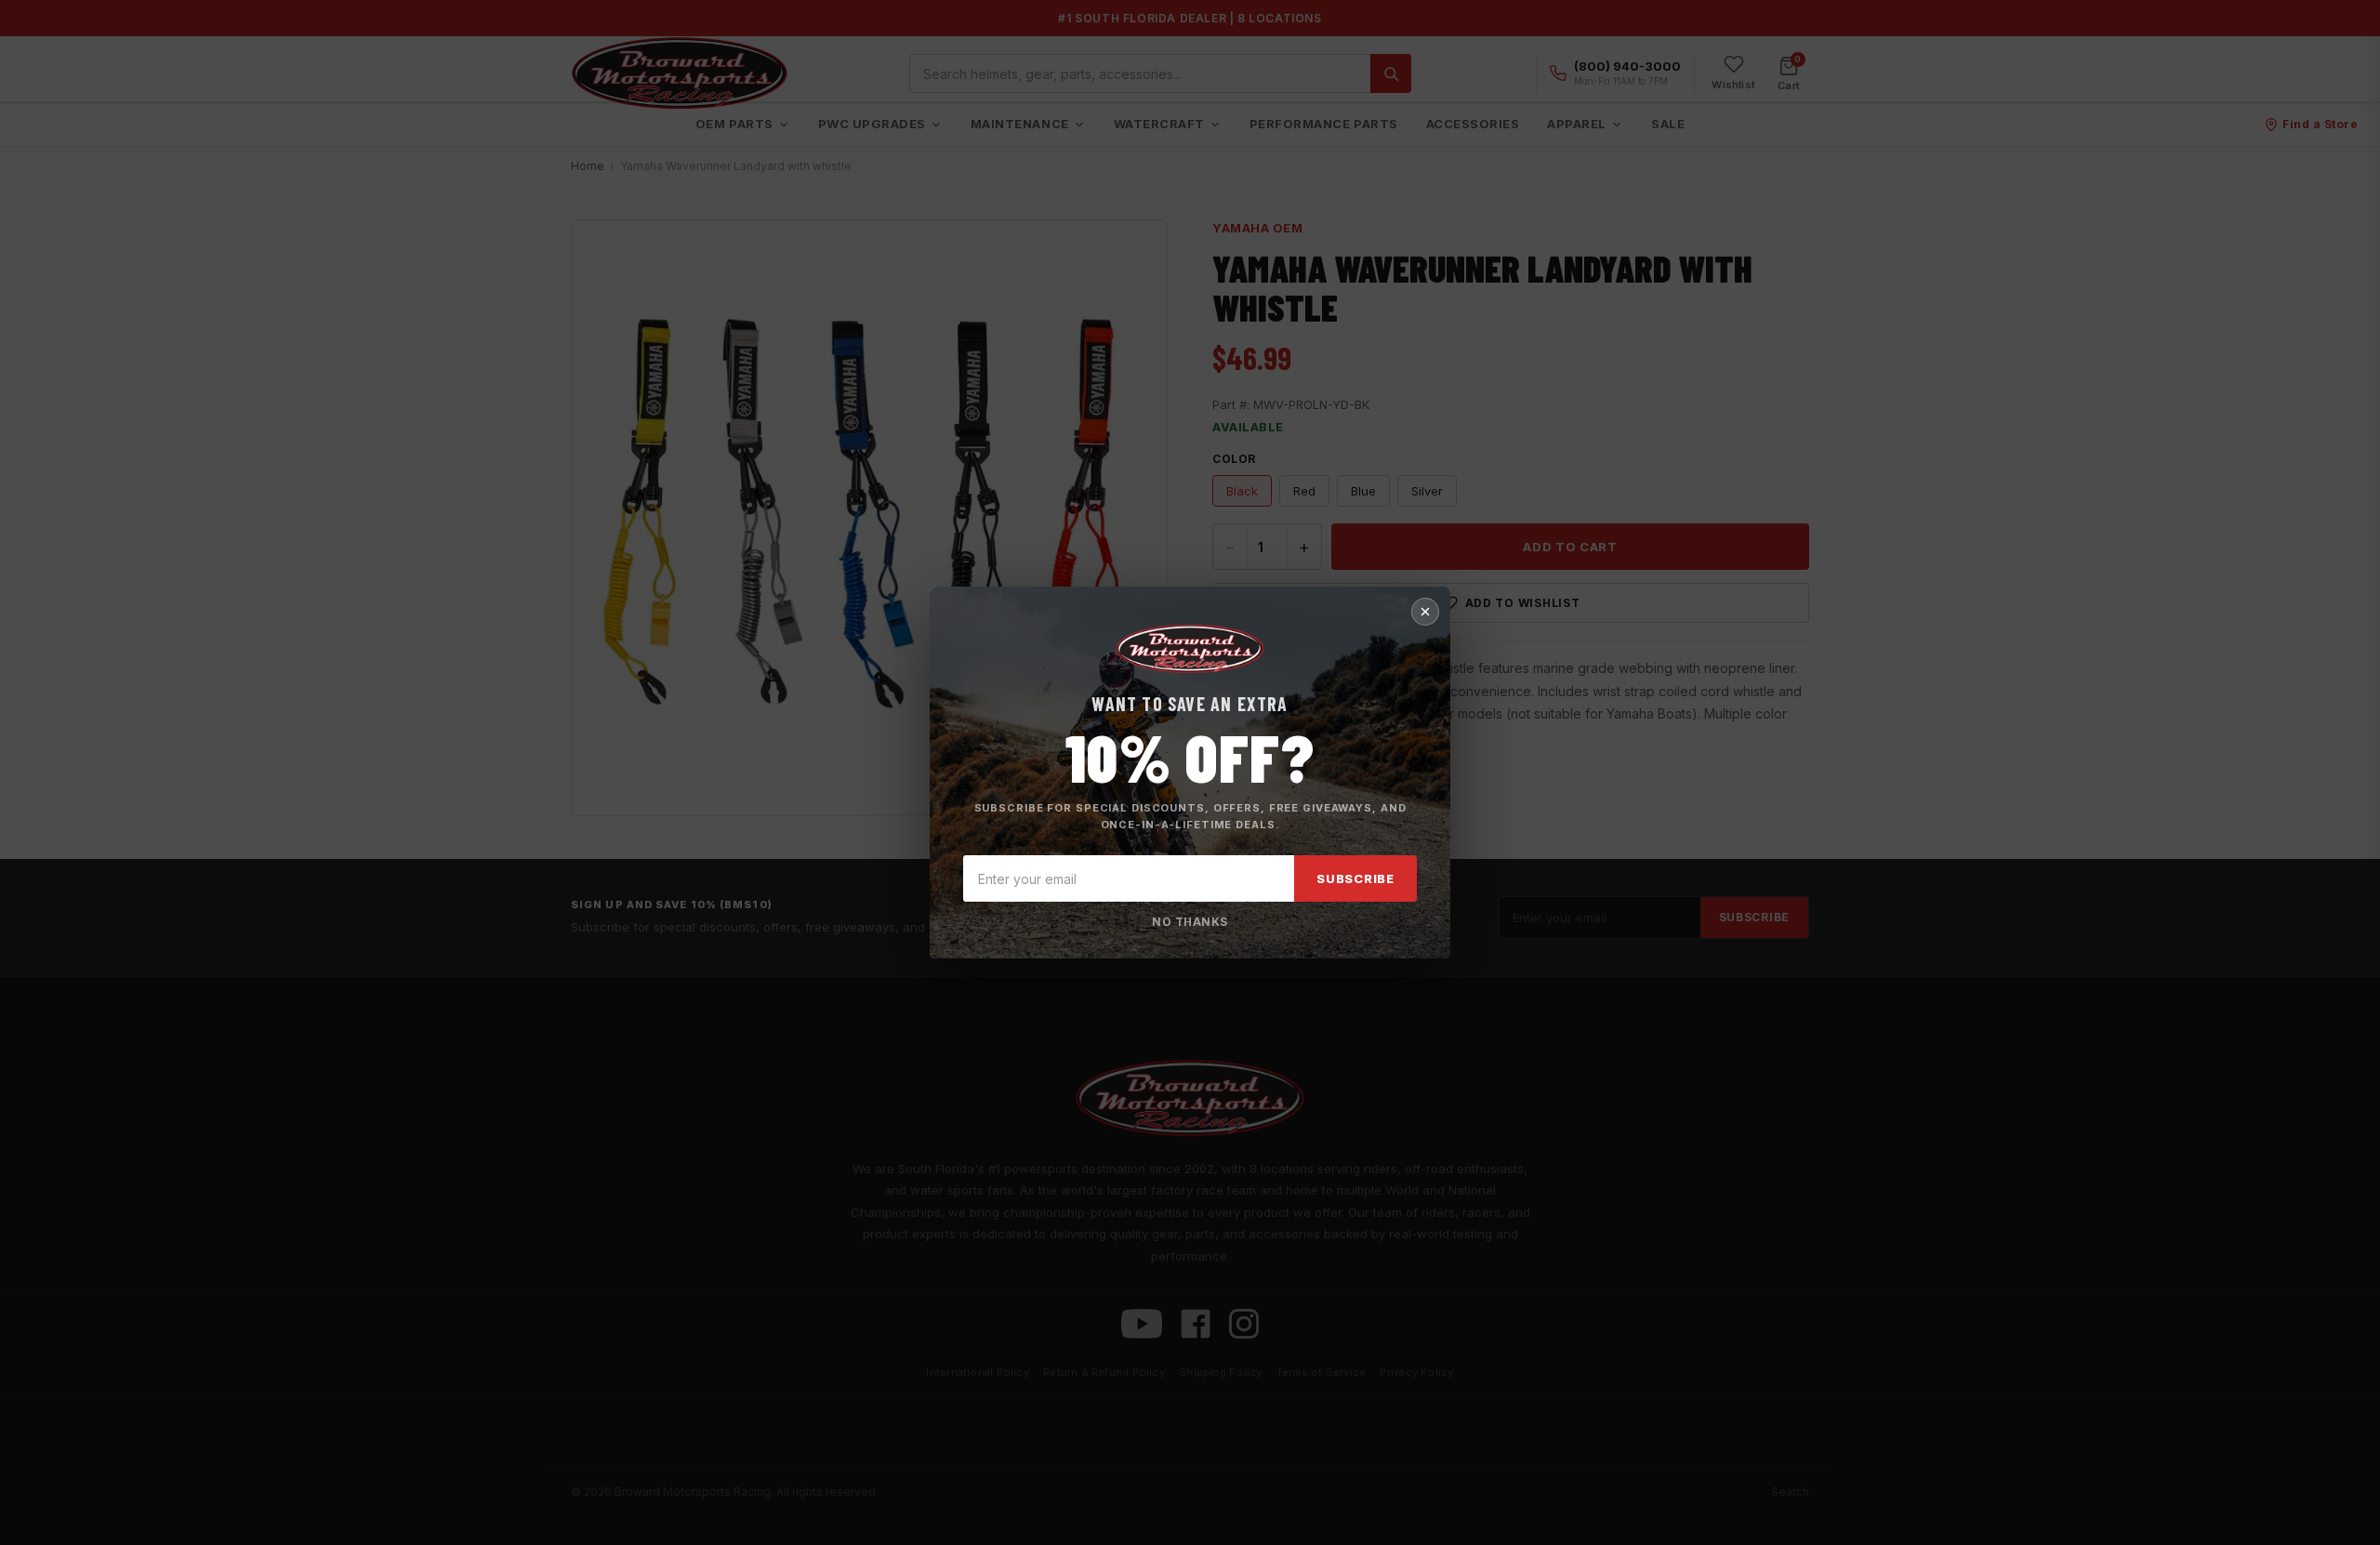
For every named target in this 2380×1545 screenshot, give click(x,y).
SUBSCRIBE (1355, 878)
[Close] (1425, 612)
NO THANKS (1190, 922)
